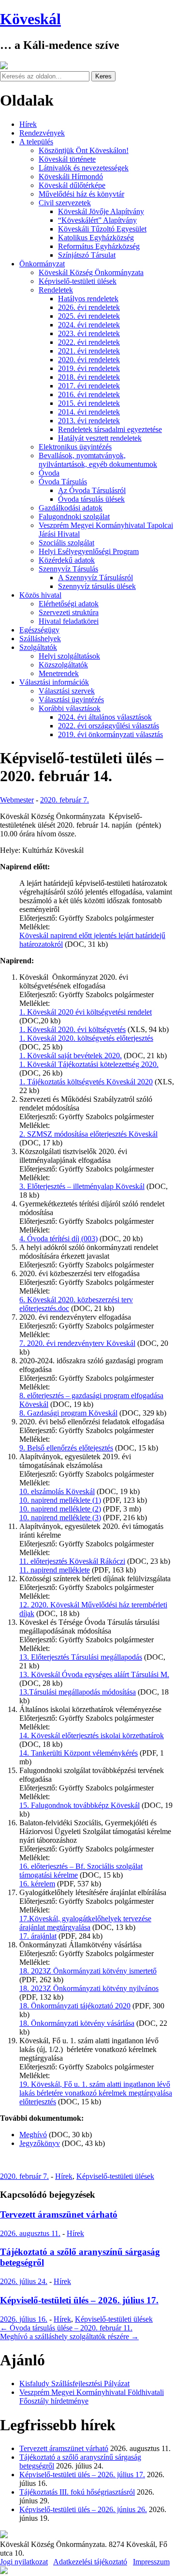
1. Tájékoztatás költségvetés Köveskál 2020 (86, 1082)
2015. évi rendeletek (89, 403)
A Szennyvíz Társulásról (95, 578)
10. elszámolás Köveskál (57, 1491)
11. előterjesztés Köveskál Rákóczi (72, 1561)
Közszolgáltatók (63, 665)
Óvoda (49, 473)
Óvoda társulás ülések (91, 499)
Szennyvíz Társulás (68, 569)
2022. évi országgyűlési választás (109, 726)
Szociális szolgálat (66, 543)
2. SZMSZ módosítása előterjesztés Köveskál (88, 1134)
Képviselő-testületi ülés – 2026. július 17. (79, 2300)
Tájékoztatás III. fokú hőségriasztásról (77, 2492)
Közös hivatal (40, 595)
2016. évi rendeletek (89, 394)
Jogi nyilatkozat (24, 2562)
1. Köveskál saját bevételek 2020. (71, 1056)
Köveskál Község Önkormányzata (91, 272)
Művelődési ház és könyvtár (81, 194)
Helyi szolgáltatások (69, 656)
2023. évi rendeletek (89, 333)
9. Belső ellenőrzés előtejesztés (66, 1448)
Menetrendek (59, 673)
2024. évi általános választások (105, 717)
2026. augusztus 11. (30, 2233)
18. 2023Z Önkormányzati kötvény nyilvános (89, 1988)
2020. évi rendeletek (89, 360)
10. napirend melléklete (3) (60, 1518)
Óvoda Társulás (63, 482)
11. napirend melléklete (55, 1570)
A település (36, 142)
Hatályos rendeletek (88, 299)
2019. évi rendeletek (89, 368)
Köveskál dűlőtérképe (72, 185)
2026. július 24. (24, 2281)
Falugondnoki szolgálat (74, 517)
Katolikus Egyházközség (96, 238)
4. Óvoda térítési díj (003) (58, 1239)
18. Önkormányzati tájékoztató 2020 (75, 2006)
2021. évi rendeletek (89, 351)
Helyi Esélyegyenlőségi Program (89, 551)
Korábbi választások (70, 708)
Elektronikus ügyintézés (75, 447)
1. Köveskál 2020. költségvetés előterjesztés (86, 1038)
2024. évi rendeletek (89, 325)
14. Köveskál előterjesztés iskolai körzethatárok (92, 1735)
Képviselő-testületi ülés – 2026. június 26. (83, 2509)
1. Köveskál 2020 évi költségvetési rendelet (86, 1012)
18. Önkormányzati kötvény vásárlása (77, 2023)
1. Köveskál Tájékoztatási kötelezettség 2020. (89, 1064)
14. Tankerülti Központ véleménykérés (79, 1753)
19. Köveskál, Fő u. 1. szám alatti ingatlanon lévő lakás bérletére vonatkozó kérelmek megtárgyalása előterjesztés (96, 2093)
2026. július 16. (24, 2319)
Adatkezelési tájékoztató (90, 2562)
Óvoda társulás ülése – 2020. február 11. (66, 2328)
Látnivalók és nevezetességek (84, 168)
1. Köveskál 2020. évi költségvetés (72, 1029)
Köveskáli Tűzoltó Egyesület (102, 229)
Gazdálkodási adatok (71, 508)
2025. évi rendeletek (89, 316)
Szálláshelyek (40, 639)
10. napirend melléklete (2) (60, 1509)
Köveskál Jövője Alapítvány (101, 211)
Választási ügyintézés (71, 700)
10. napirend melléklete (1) (60, 1500)
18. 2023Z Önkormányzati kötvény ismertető (88, 1971)
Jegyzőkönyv (40, 2143)
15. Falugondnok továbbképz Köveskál (80, 1805)
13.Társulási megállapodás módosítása (78, 1692)
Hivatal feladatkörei (69, 621)
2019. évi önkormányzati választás (110, 734)
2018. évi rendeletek (89, 377)
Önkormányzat (42, 264)
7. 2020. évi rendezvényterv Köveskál (77, 1343)
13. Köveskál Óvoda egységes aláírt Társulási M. (94, 1674)
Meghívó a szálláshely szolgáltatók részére (69, 2337)
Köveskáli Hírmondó (71, 177)
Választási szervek (67, 691)
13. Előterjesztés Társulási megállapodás (81, 1657)
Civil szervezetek (65, 203)
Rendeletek (56, 290)
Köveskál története (67, 159)
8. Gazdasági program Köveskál (68, 1413)
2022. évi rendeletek (89, 342)
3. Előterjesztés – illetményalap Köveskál (82, 1186)
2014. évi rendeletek (89, 412)
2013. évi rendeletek (89, 421)
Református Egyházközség (99, 246)
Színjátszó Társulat (87, 255)
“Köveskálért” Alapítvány (97, 220)
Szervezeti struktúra (69, 612)
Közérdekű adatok (67, 560)
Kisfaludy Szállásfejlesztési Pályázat (74, 2383)
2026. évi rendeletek (89, 307)
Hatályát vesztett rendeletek (100, 438)
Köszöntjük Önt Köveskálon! (84, 150)
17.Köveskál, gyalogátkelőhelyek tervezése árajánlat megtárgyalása (85, 1923)
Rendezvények (42, 133)
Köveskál (30, 19)
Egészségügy (39, 630)
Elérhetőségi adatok (69, 604)
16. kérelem (37, 1884)
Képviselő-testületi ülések (78, 281)
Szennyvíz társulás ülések (97, 586)
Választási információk (54, 682)
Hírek (28, 124)
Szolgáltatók (38, 647)
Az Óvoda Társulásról (92, 490)
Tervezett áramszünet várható (59, 2214)
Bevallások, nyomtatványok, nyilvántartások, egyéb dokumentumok (98, 460)
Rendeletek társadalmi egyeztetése (110, 429)
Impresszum (151, 2562)
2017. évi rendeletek (89, 386)
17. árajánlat (38, 1936)
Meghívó (33, 2135)
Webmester (17, 800)
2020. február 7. (65, 800)
